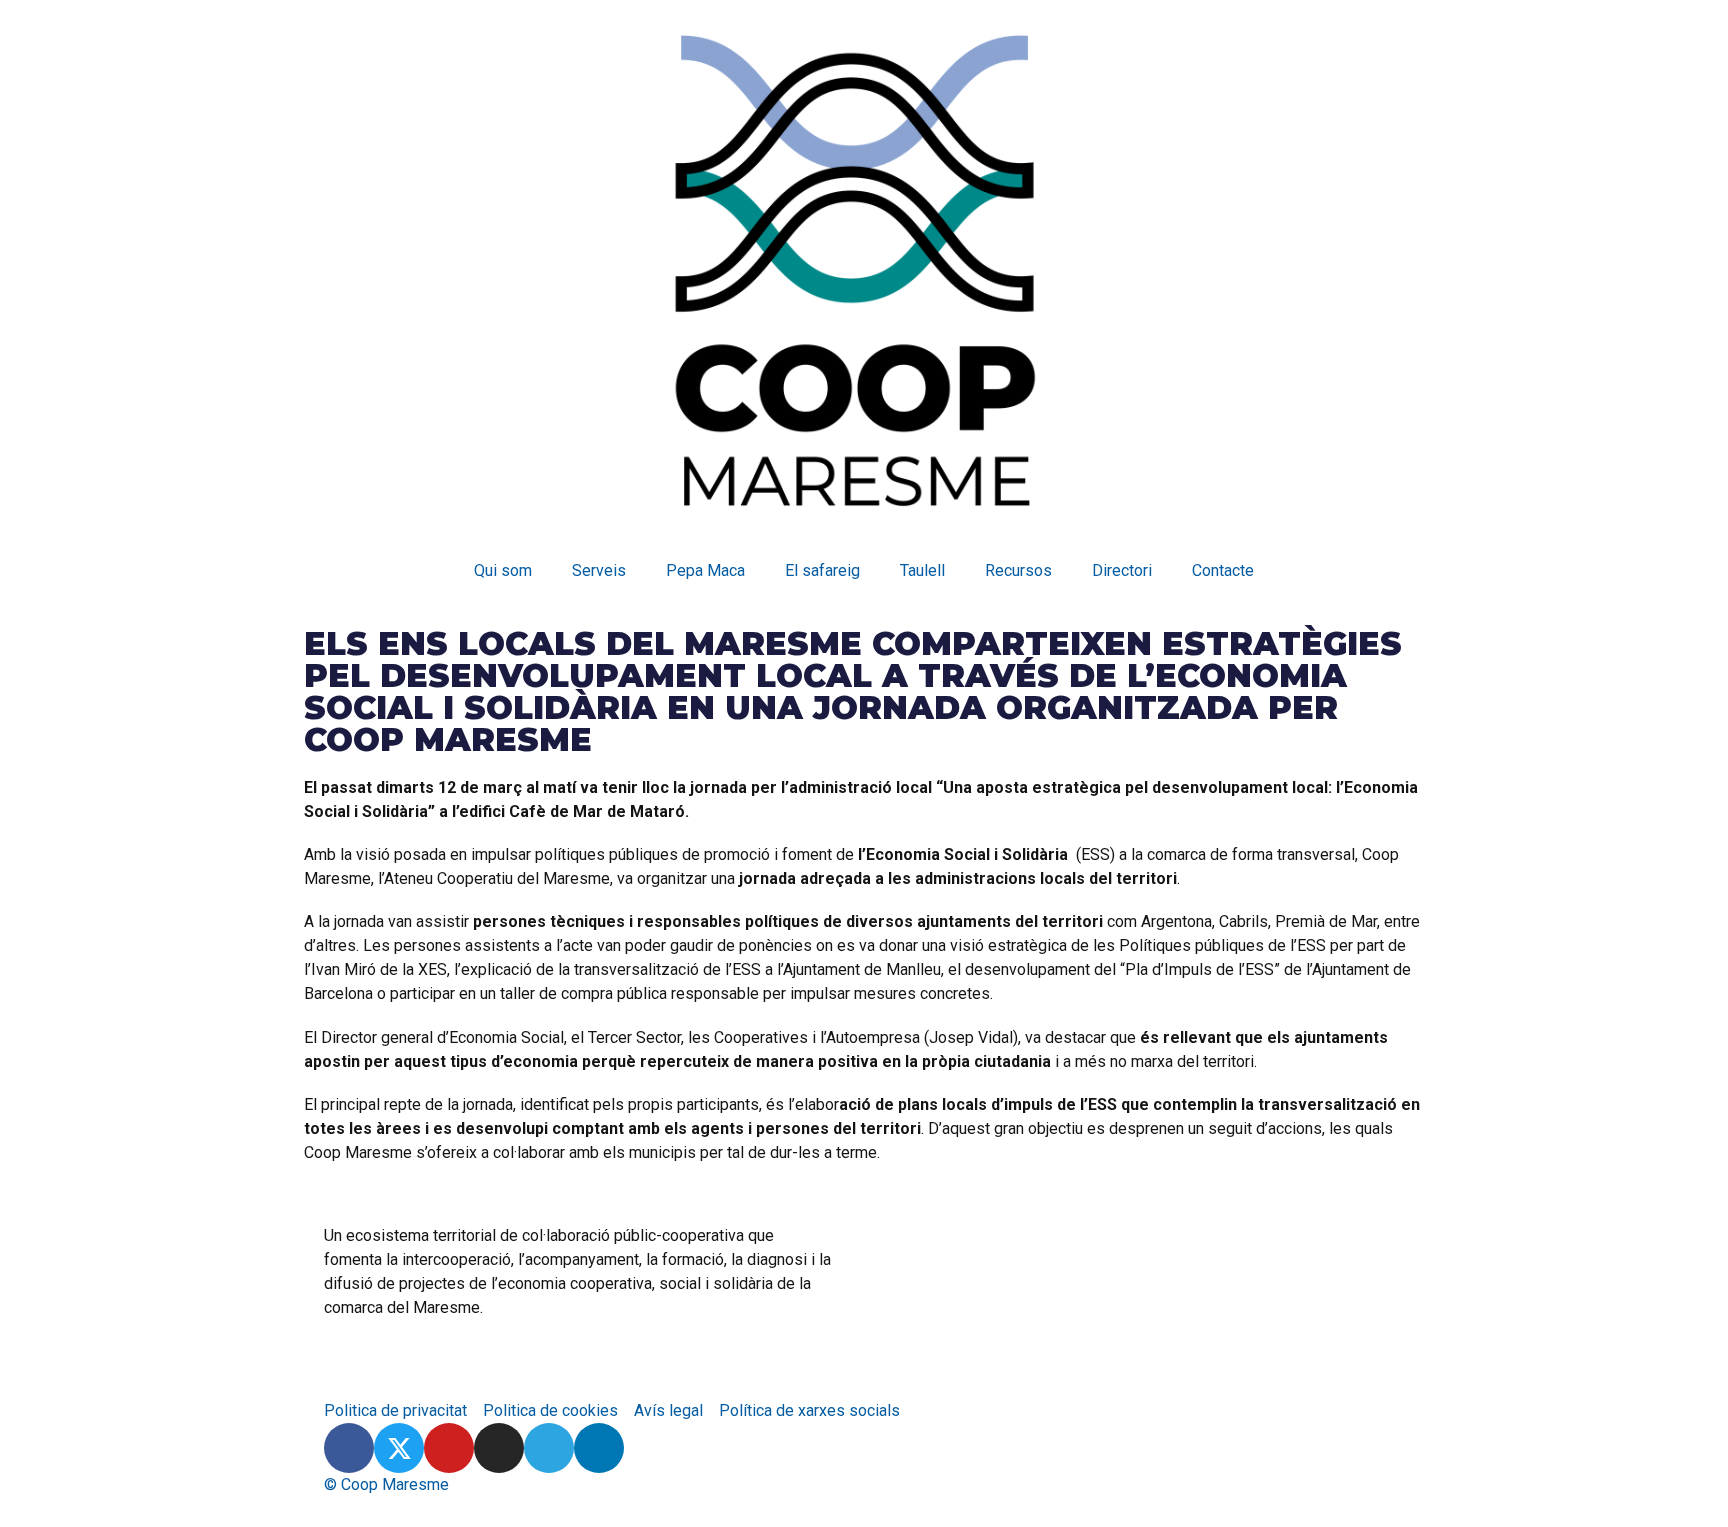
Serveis (599, 570)
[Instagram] (499, 1448)
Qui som (503, 570)
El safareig (822, 570)
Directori (1122, 570)
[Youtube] (449, 1448)
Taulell (922, 570)
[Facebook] (349, 1448)
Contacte (1223, 570)
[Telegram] (549, 1448)
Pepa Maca (705, 570)
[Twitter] (399, 1448)
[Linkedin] (599, 1448)
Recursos (1018, 570)
